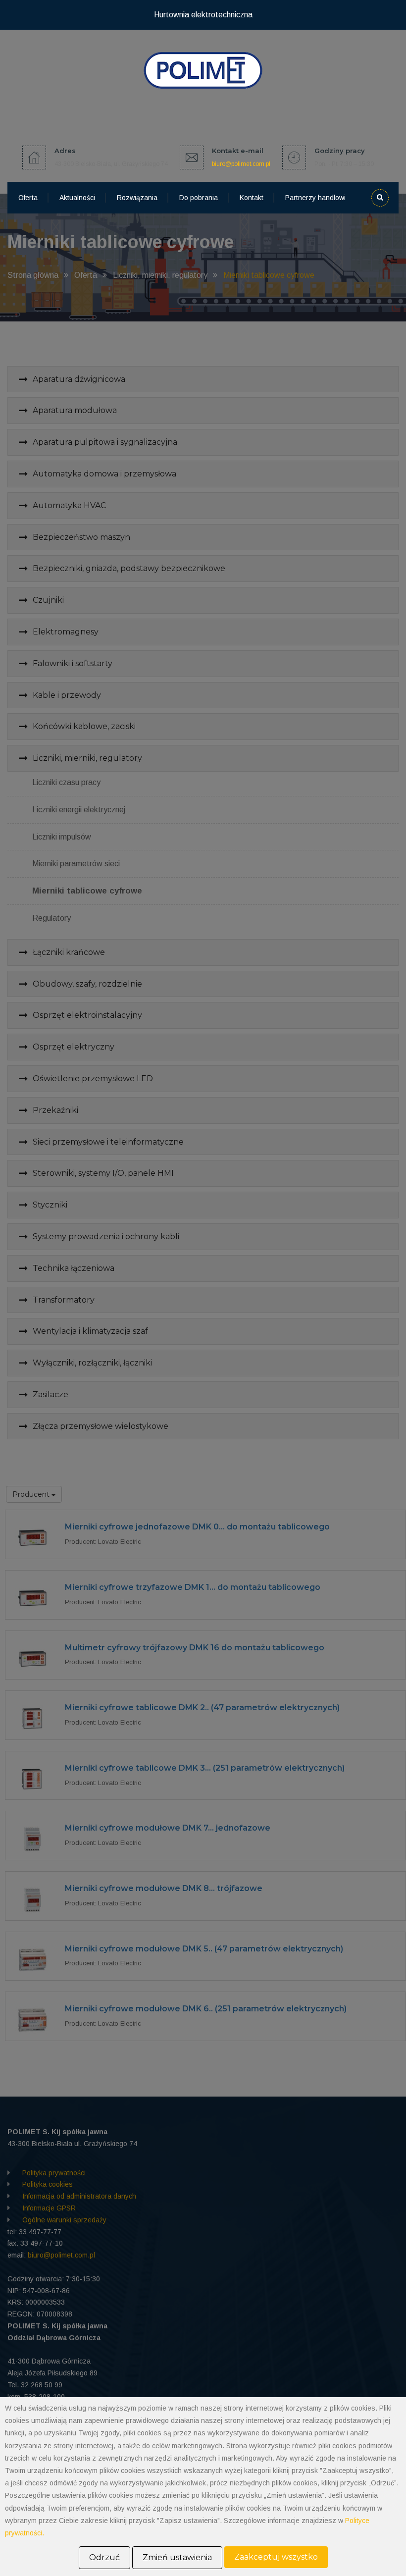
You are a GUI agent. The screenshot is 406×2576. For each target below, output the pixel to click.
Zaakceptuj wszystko (276, 2557)
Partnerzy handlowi (315, 198)
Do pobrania (199, 198)
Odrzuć (104, 2557)
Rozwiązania (137, 198)
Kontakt (252, 198)
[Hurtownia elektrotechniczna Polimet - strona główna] (203, 70)
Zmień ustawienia (177, 2557)
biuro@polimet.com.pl (241, 164)
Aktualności (77, 198)
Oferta (28, 198)
